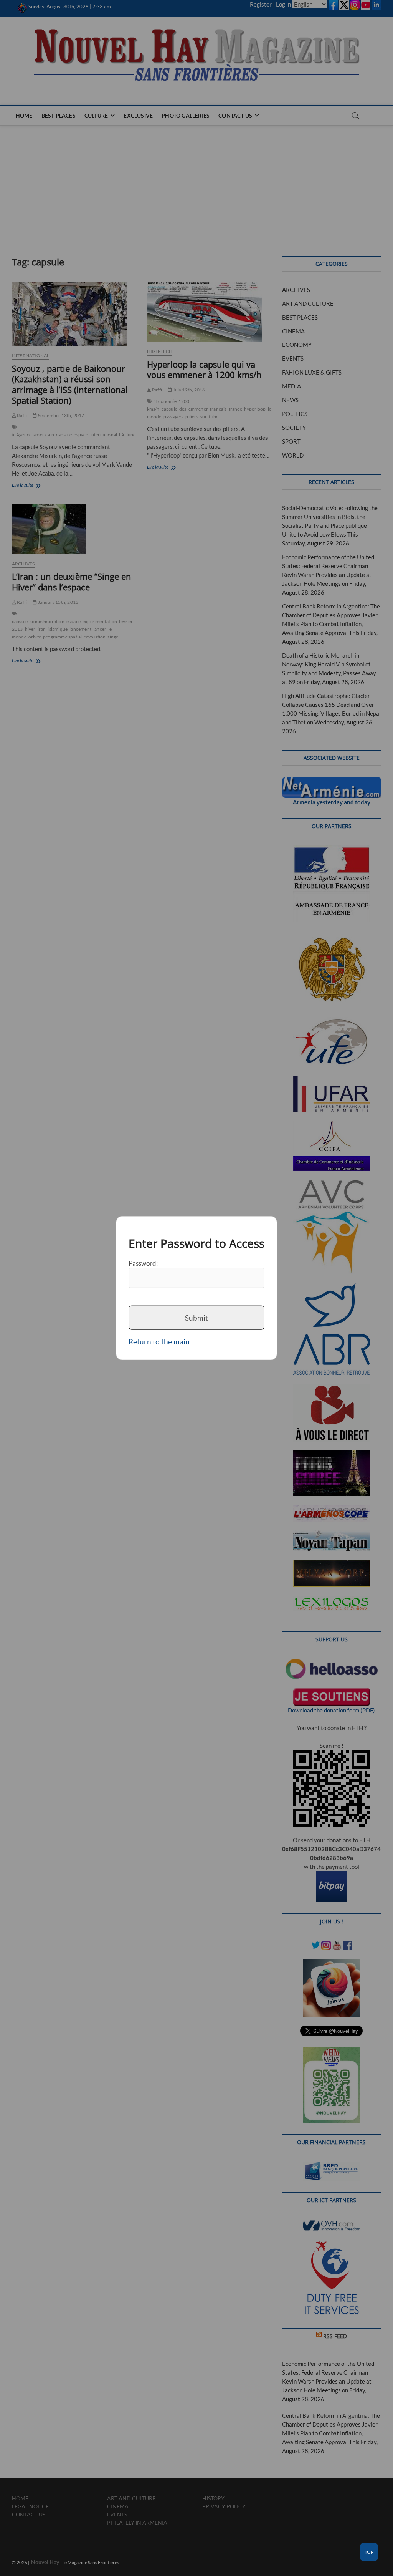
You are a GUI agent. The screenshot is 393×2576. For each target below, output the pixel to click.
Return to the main (159, 1342)
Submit (196, 1317)
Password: (143, 1263)
